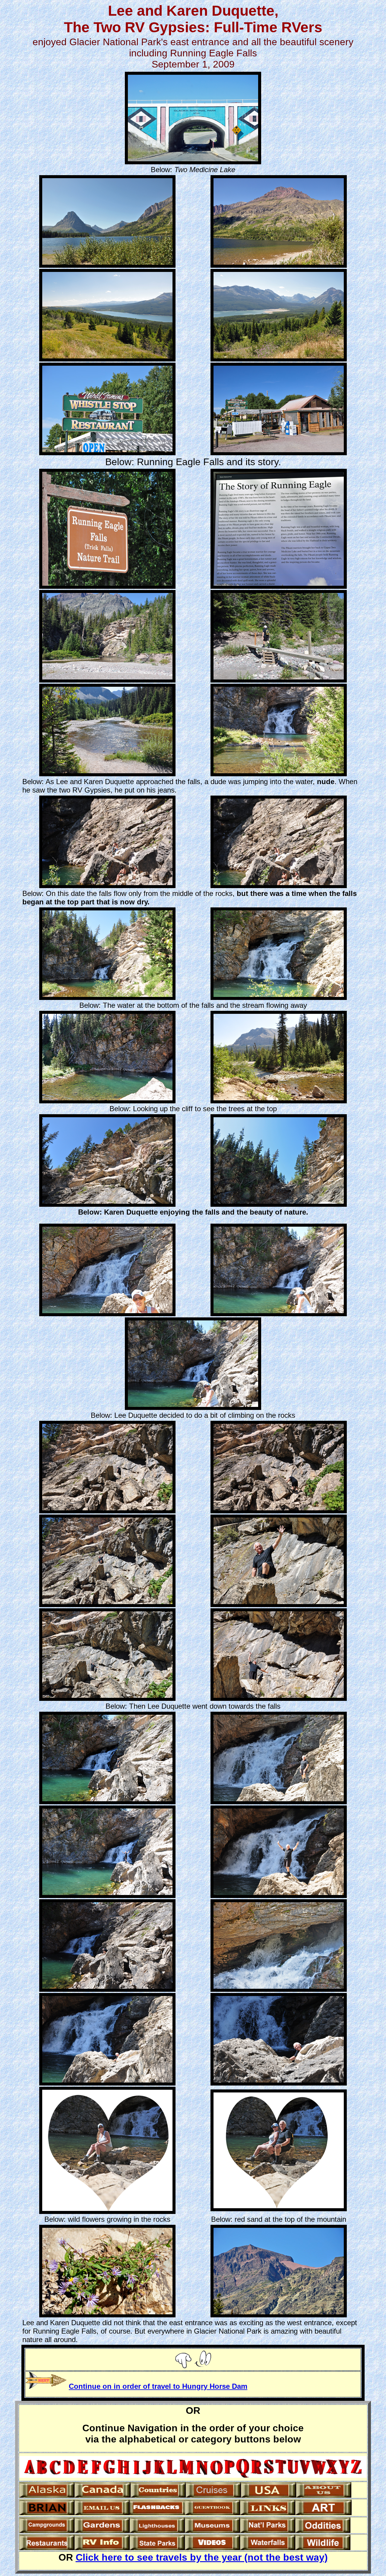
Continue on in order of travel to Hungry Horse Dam (158, 2386)
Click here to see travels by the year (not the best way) (202, 2557)
